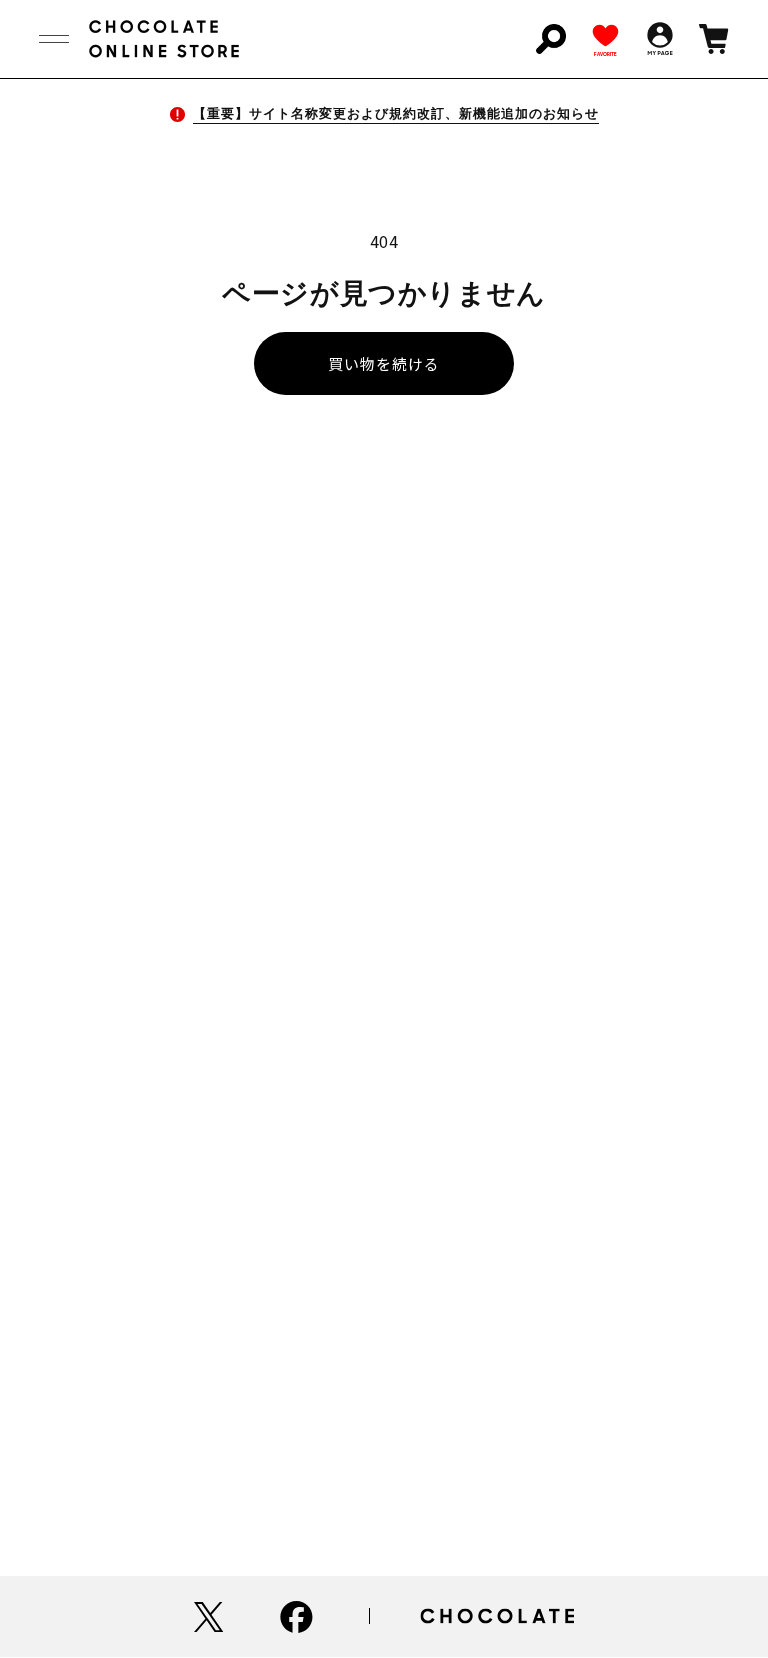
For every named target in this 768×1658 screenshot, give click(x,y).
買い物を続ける (384, 363)
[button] (54, 39)
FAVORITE (605, 53)
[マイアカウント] (660, 39)
